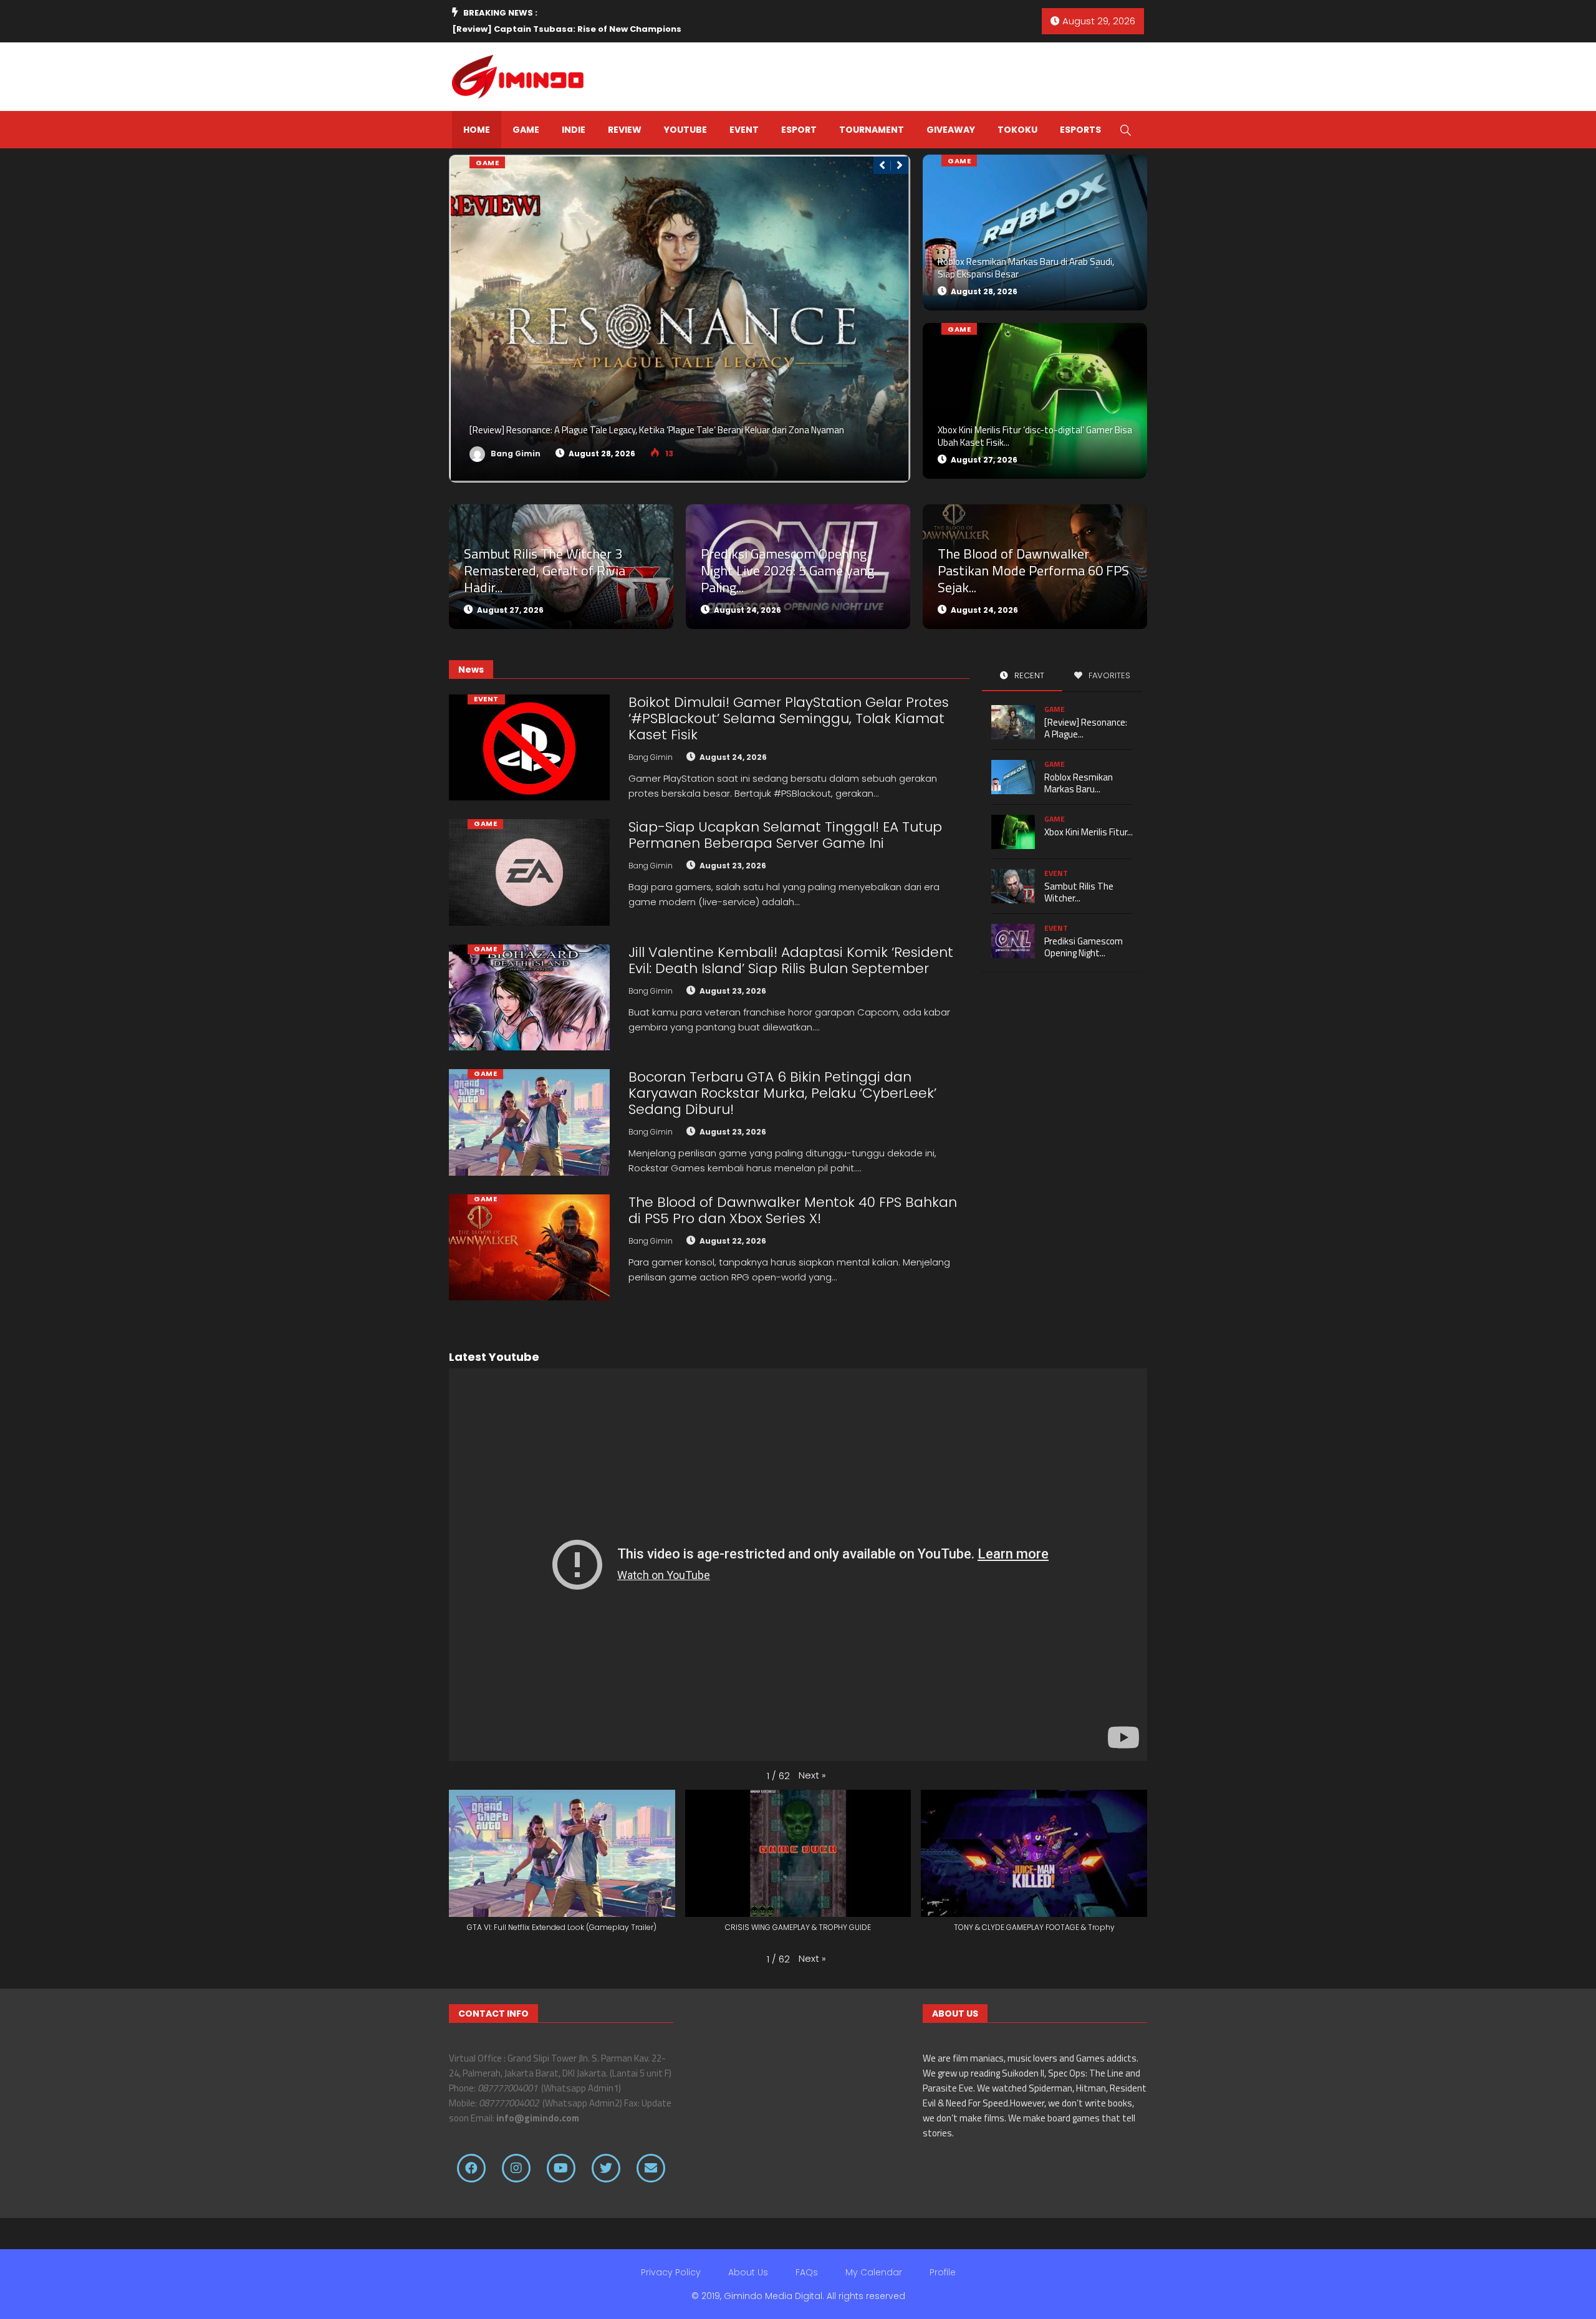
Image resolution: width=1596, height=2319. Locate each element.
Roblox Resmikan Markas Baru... (1079, 783)
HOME (477, 130)
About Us (748, 2272)
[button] (812, 1775)
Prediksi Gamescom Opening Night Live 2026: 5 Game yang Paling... (787, 570)
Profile (943, 2272)
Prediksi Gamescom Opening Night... (1084, 947)
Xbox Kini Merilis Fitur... (1089, 832)
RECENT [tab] (1028, 675)
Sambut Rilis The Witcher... (1079, 892)
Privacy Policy (671, 2272)
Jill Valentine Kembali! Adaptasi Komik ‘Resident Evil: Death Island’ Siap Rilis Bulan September (791, 960)
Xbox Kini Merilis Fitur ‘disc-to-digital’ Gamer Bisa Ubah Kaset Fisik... (1035, 436)
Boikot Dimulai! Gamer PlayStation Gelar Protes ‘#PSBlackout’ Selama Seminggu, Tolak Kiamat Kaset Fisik (789, 718)
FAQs (807, 2272)
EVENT (744, 130)
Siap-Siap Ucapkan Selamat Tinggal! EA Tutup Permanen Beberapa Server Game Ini (785, 835)
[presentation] (882, 165)
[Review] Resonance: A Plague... (1086, 728)
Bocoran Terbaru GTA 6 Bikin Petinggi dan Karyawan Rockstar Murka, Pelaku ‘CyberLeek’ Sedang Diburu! (782, 1093)
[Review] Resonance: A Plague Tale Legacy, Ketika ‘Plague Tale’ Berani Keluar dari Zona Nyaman (657, 430)
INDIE (574, 130)
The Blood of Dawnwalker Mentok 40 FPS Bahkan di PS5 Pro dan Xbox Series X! (793, 1210)
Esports (1080, 130)
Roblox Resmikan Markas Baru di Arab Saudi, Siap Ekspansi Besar (1026, 268)
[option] (629, 29)
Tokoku (1017, 130)
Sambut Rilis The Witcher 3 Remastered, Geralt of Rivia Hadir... (545, 570)
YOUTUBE (685, 130)
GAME (526, 130)
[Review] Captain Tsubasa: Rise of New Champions (567, 29)
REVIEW (625, 130)
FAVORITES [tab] (1108, 675)
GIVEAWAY (951, 130)
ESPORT (799, 130)
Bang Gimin (515, 454)
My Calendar (874, 2272)
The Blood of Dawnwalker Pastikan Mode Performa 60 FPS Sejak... (1033, 570)
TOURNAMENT (872, 130)
